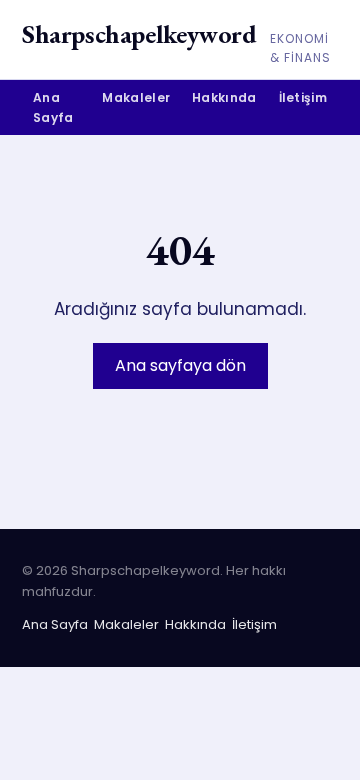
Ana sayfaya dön (180, 365)
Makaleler (136, 97)
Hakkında (224, 97)
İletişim (303, 97)
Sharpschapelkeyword (139, 34)
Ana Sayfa (53, 107)
